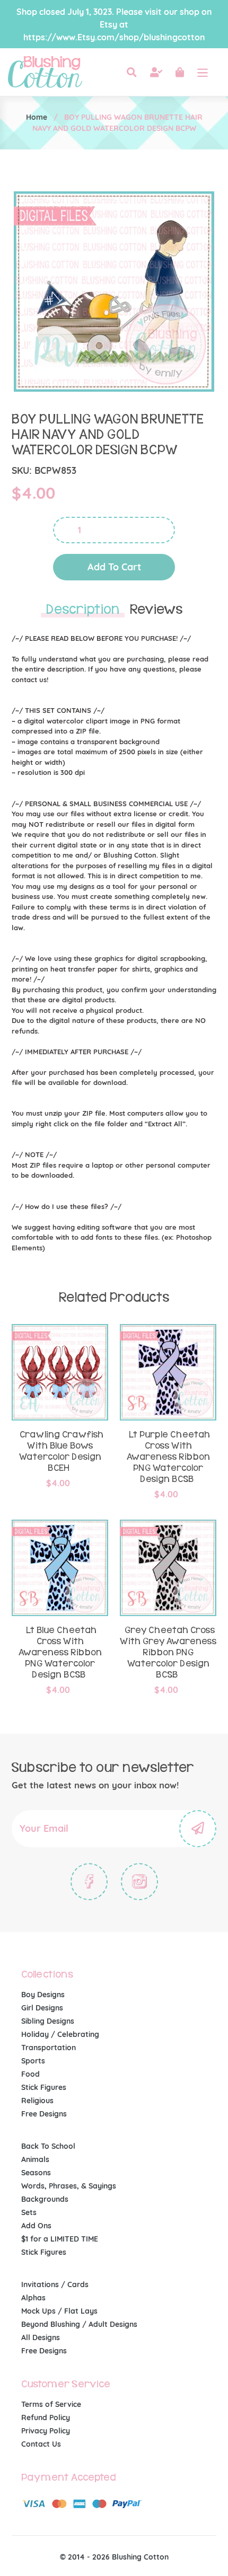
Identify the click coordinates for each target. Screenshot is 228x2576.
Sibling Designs (48, 2021)
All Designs (41, 2337)
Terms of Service (51, 2404)
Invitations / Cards (55, 2284)
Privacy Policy (46, 2431)
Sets (29, 2212)
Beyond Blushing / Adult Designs (79, 2324)
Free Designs (44, 2114)
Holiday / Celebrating (60, 2034)
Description (83, 610)
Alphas (33, 2298)
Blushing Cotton (140, 2557)
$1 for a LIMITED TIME (60, 2239)
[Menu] (203, 72)
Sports (33, 2061)
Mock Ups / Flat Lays (59, 2311)
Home (37, 117)
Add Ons (36, 2226)
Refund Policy (46, 2418)
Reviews (156, 610)
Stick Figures (44, 2087)
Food (30, 2074)
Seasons (36, 2173)
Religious (37, 2101)
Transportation (49, 2048)
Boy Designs (43, 1995)
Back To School (48, 2146)
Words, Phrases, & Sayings (69, 2186)
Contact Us (41, 2444)
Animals (35, 2159)
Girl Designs (42, 2008)
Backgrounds (45, 2199)
